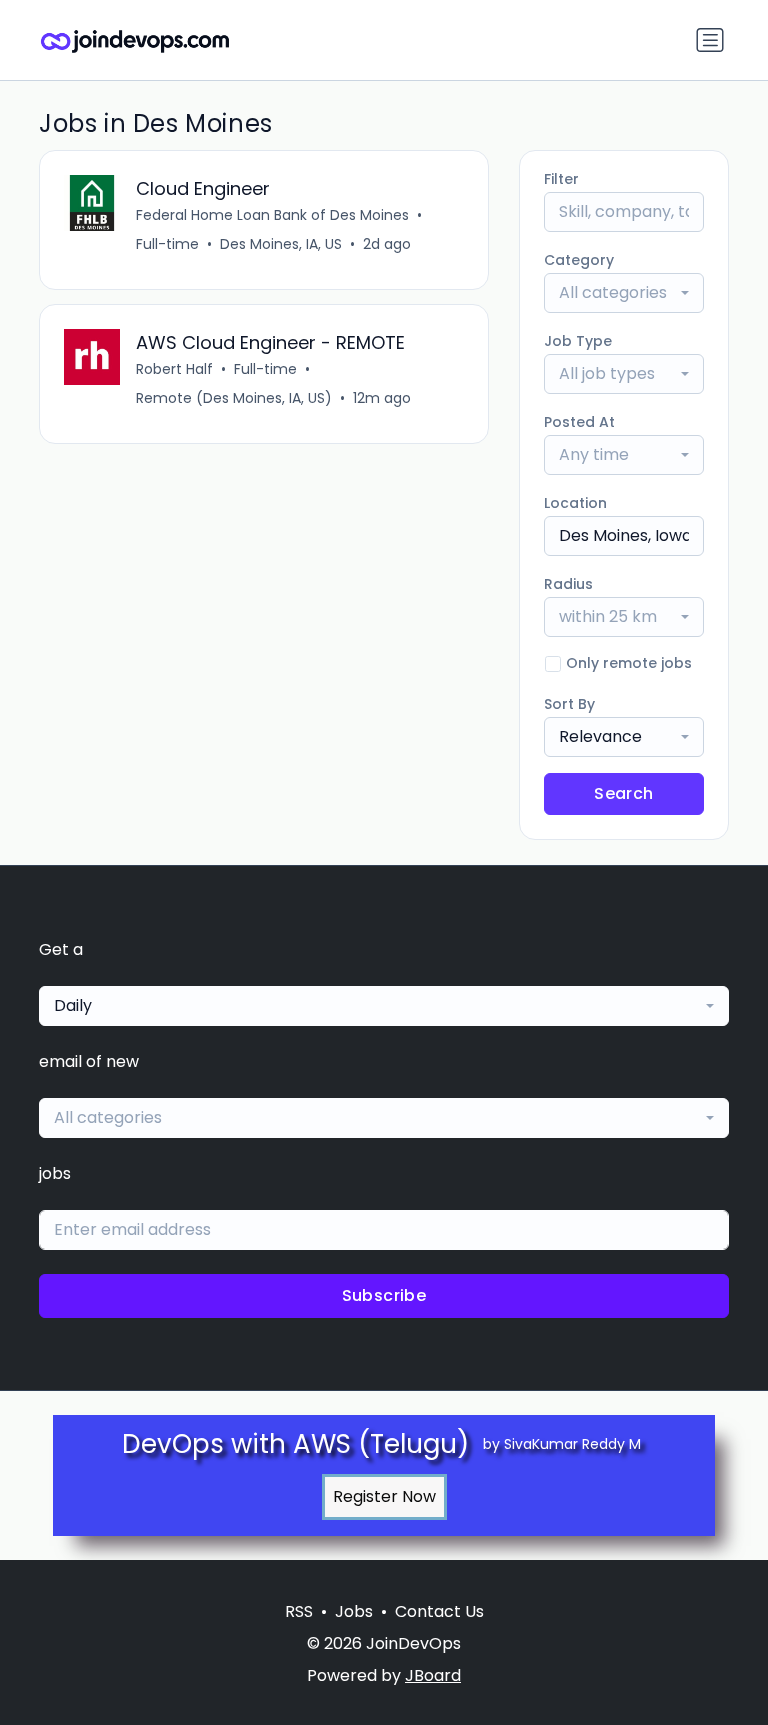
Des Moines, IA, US (281, 244)
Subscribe (384, 1295)
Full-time (167, 244)
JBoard (433, 1675)
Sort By (569, 704)
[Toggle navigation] (710, 40)
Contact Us (439, 1611)
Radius (568, 584)
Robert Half (174, 369)
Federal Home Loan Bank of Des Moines (272, 215)
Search (623, 793)
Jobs (354, 1611)
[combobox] (624, 293)
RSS (299, 1611)
